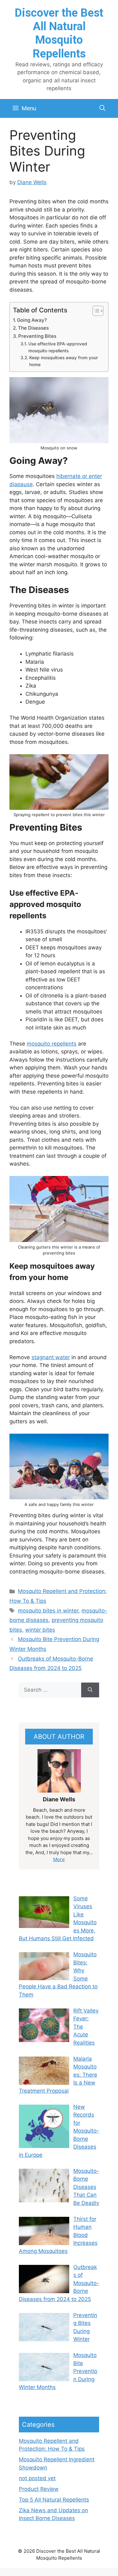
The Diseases (33, 328)
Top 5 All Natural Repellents (54, 2500)
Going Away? (32, 320)
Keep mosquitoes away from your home (64, 361)
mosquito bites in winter (48, 1611)
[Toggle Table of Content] (95, 311)
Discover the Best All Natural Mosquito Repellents (59, 33)
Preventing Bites (37, 336)
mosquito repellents (52, 1044)
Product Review (39, 2489)
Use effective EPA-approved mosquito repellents (58, 347)
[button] (102, 108)
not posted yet (37, 2478)
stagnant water (51, 1357)
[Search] (90, 1690)
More (59, 1859)
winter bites (40, 1630)
